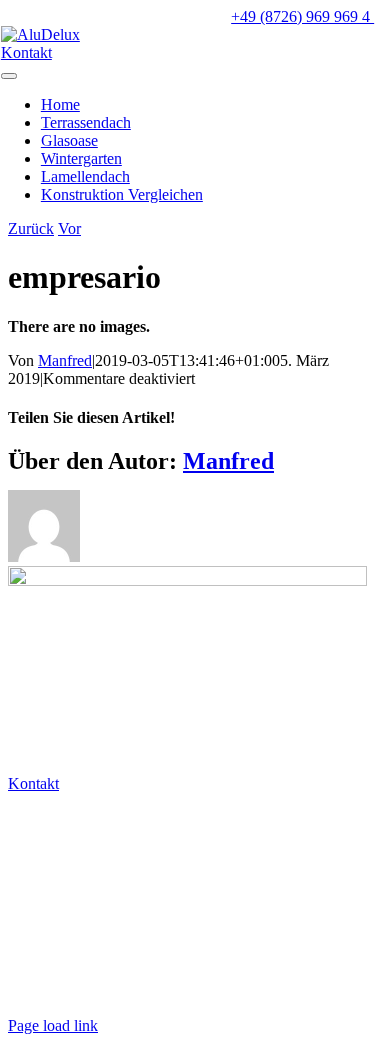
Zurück (31, 228)
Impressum (46, 991)
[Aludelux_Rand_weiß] (187, 580)
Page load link (53, 1025)
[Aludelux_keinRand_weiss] (40, 34)
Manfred (65, 360)
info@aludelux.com (73, 853)
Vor (69, 228)
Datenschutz (50, 957)
